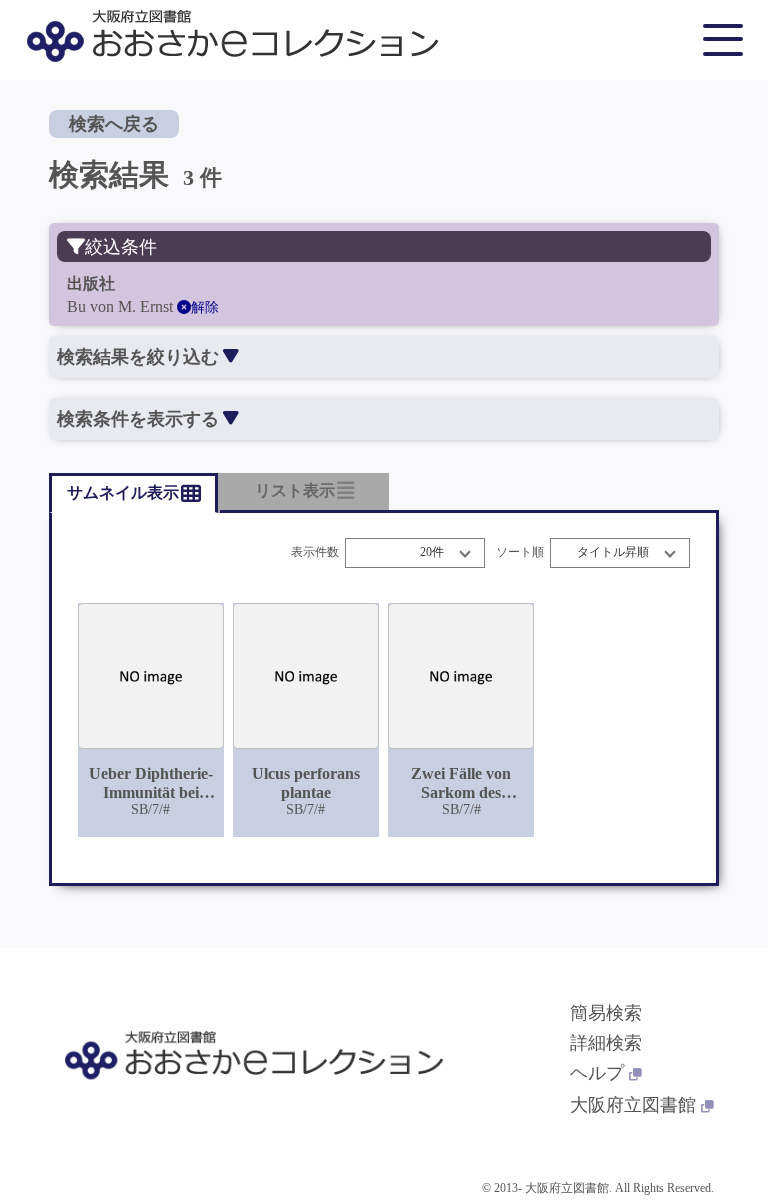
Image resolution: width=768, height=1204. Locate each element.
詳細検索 (606, 1043)
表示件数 (315, 552)
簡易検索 (606, 1013)
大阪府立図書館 (633, 1105)
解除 (205, 307)
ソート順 (520, 552)
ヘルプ (597, 1073)
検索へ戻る (114, 124)
